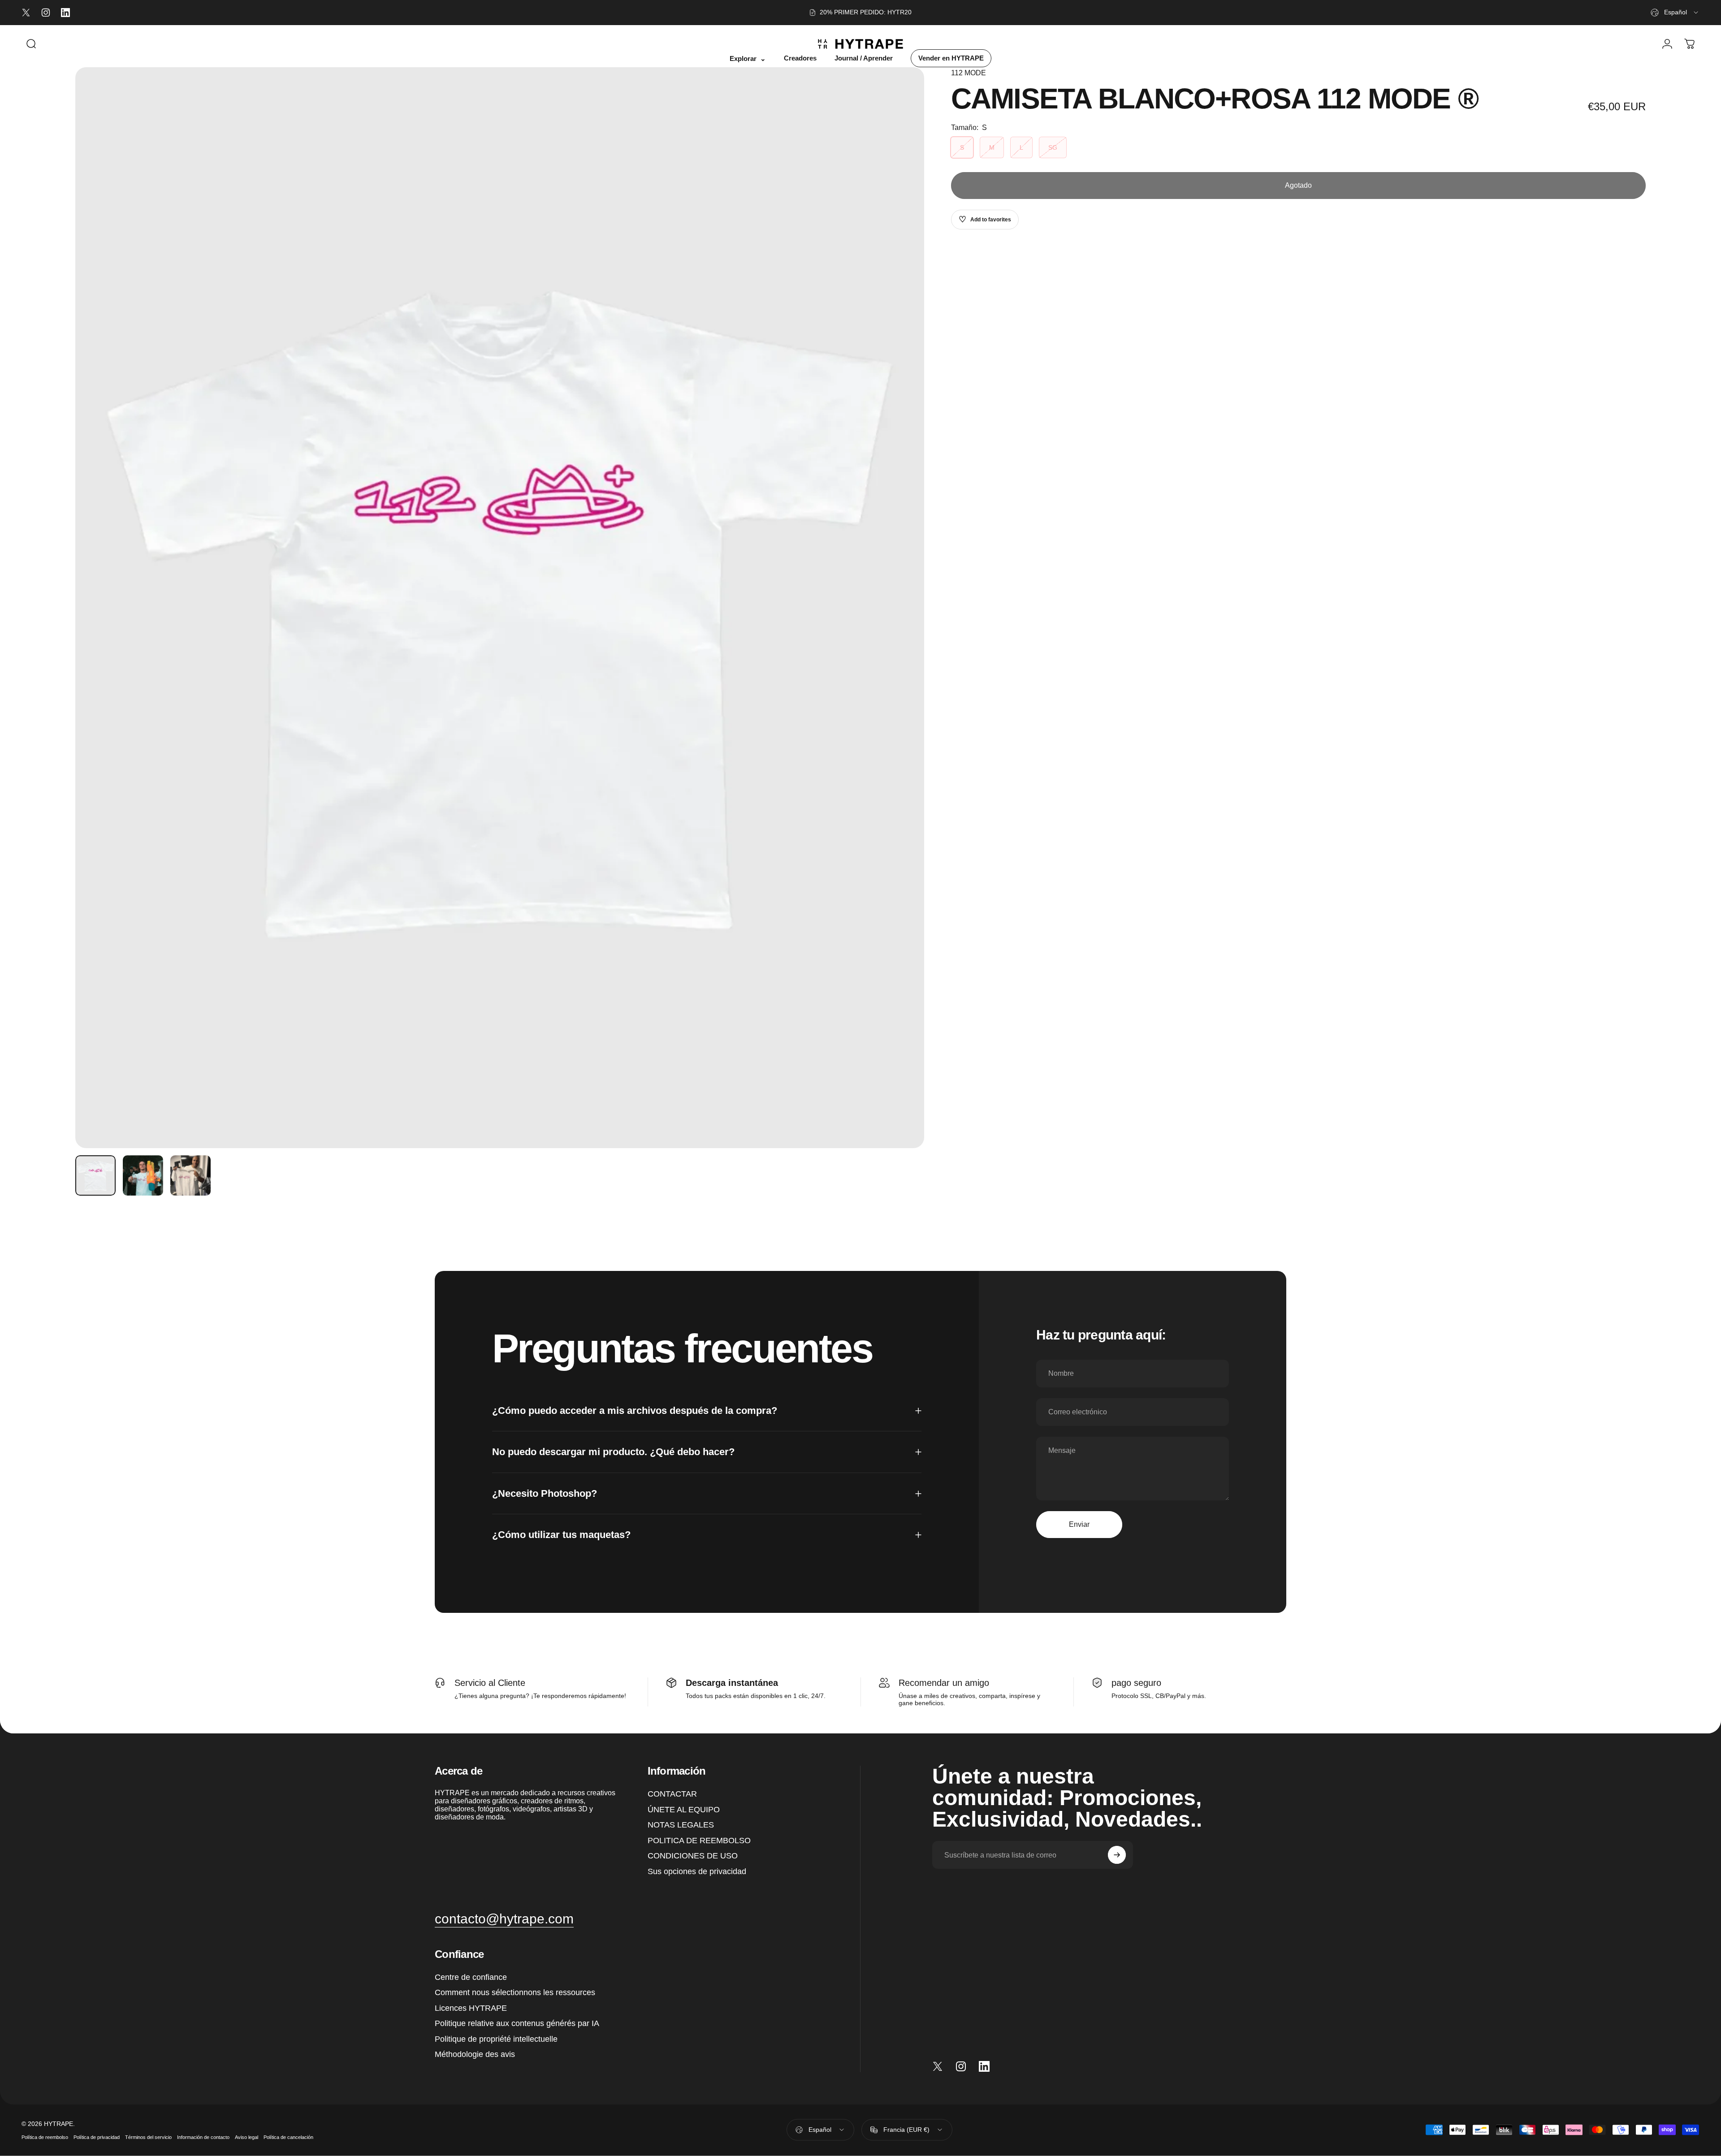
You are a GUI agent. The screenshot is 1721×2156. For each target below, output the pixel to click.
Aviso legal (246, 2137)
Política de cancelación (288, 2137)
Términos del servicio (148, 2137)
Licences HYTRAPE (471, 2008)
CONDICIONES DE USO (693, 1856)
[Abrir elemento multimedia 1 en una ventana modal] (500, 608)
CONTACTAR (672, 1794)
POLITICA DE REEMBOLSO (699, 1840)
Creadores (800, 58)
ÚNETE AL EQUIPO (684, 1809)
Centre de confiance (471, 1977)
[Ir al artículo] (95, 1175)
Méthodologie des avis (475, 2054)
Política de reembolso (45, 2137)
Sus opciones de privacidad (697, 1871)
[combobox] (1675, 13)
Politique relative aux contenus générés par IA (517, 2023)
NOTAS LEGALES (681, 1825)
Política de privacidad (97, 2137)
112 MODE (969, 73)
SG (1053, 147)
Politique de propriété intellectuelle (496, 2039)
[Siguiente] (901, 608)
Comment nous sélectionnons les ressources (515, 1992)
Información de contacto (203, 2137)
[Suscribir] (1117, 1855)
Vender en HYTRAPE (951, 58)
